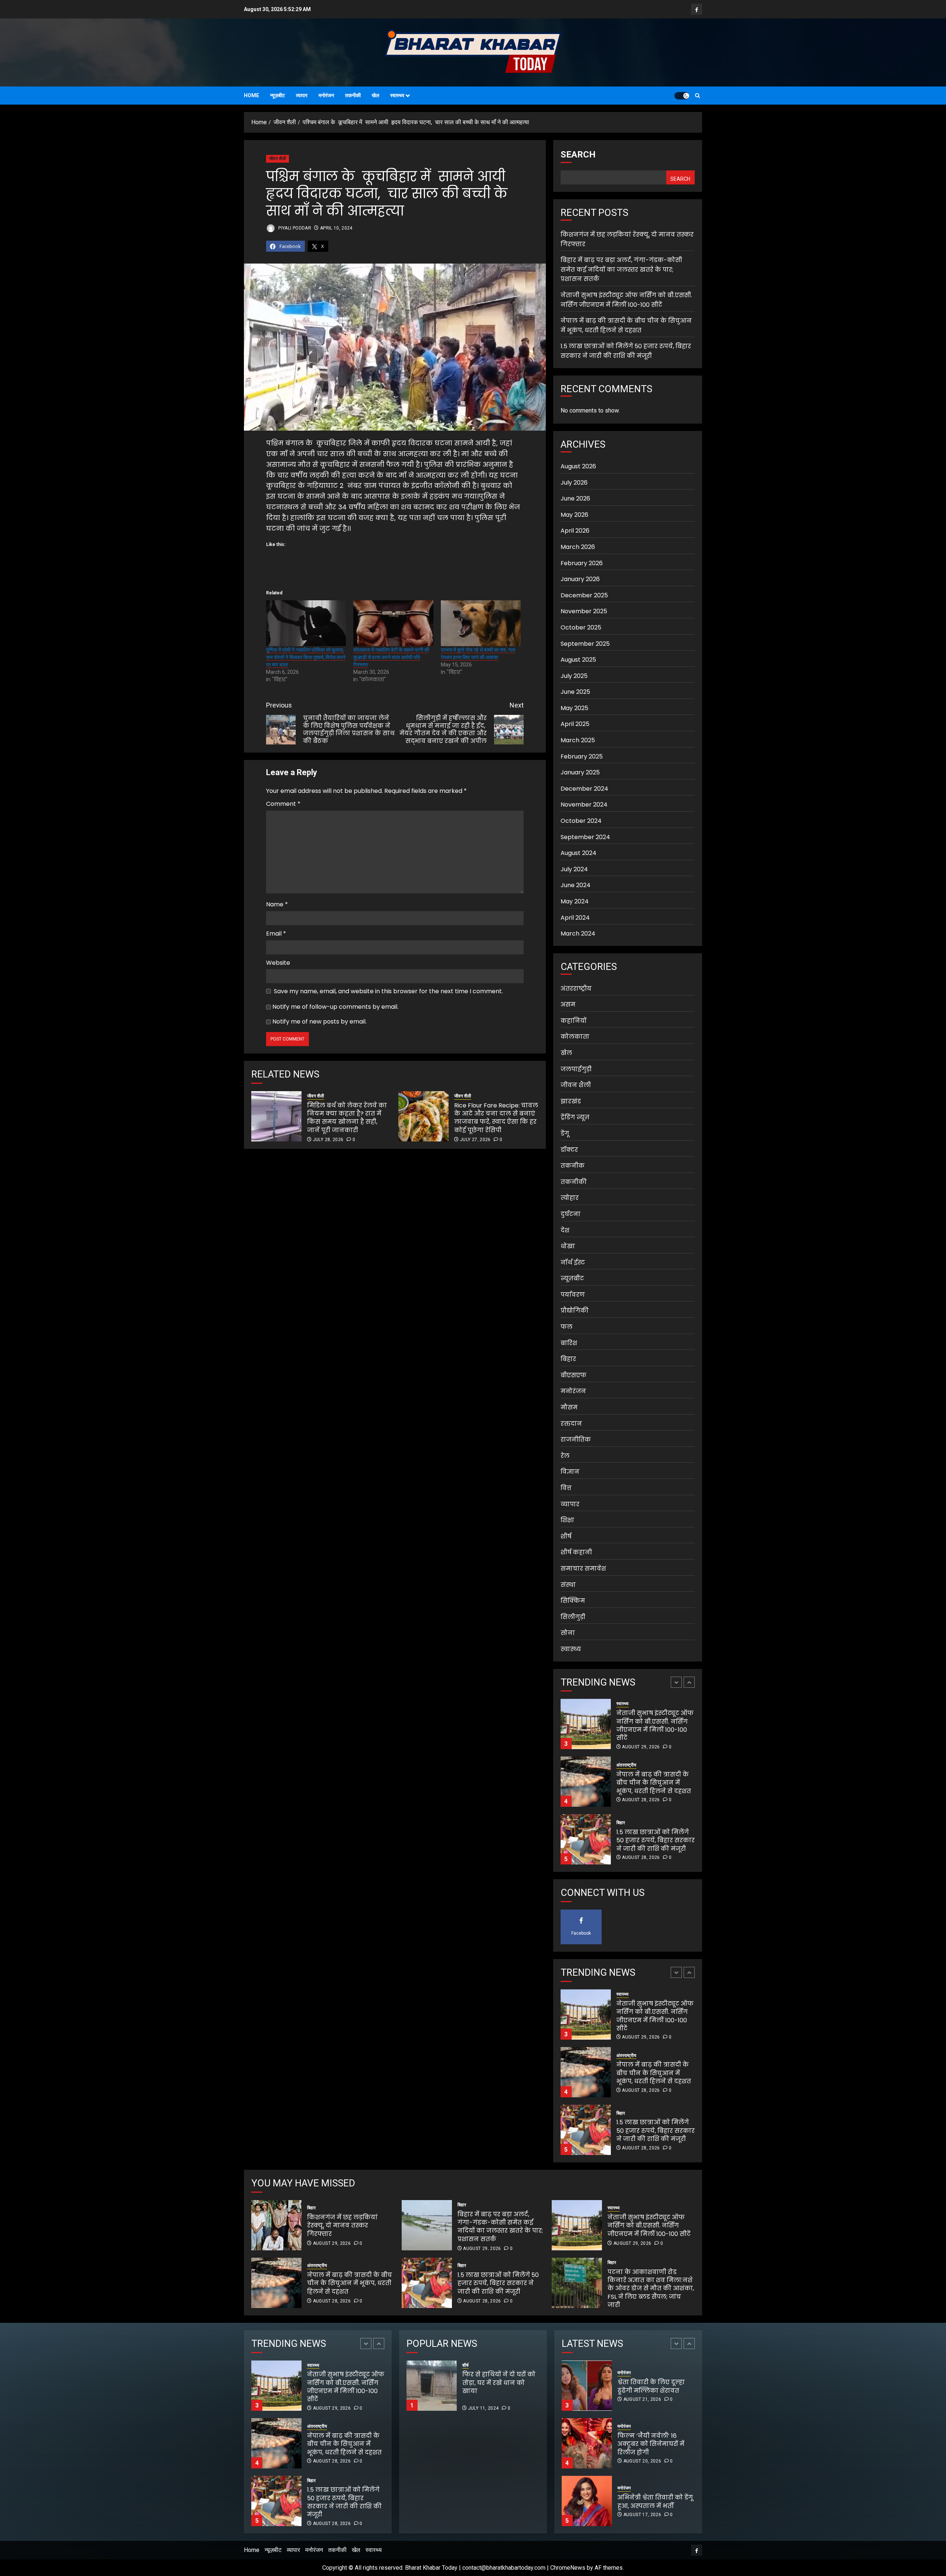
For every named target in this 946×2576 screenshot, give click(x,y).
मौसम (569, 1407)
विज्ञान (570, 1472)
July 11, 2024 (484, 2408)
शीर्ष (566, 1536)
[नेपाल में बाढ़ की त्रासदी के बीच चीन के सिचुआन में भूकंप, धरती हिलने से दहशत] (586, 1724)
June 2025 (575, 692)
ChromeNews (568, 2568)
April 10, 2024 (336, 228)
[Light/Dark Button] (682, 96)
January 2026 (580, 579)
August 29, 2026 (641, 1857)
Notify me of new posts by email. (319, 1021)
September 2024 (585, 837)
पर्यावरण (573, 1295)
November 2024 (584, 805)
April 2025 (575, 724)
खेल (375, 95)
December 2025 (584, 595)
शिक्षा (567, 1520)
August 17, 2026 (642, 2457)
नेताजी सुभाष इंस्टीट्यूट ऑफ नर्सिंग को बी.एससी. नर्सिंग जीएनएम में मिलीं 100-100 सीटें (649, 2226)
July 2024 (574, 869)
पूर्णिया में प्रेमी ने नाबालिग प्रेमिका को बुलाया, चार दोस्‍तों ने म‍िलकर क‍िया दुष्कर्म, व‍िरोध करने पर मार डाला (306, 657)
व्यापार (302, 95)
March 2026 (578, 547)
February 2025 (582, 756)
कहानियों (574, 1021)
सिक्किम (573, 1601)
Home (251, 95)
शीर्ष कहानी (576, 1552)
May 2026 (574, 515)
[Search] (697, 96)
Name (277, 904)
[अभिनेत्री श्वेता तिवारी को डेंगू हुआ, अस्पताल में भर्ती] (587, 2443)
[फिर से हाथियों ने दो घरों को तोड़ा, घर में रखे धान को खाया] (432, 2386)
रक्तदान (571, 1424)
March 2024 (578, 934)
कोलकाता (575, 1037)
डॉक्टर (569, 1150)
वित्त (566, 1488)
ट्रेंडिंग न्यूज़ (575, 1117)
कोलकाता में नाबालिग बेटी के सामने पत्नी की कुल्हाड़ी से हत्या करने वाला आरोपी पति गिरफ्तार (391, 657)
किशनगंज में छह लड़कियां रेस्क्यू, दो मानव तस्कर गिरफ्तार (652, 1840)
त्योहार (570, 1198)
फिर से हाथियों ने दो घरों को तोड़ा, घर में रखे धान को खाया (525, 2387)
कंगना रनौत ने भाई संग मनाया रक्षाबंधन (650, 2502)
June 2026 (575, 498)
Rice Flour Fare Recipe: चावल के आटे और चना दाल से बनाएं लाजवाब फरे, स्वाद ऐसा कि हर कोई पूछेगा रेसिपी (496, 1118)
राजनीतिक (576, 1440)
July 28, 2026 (328, 1140)
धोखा (568, 1246)
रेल (565, 1456)
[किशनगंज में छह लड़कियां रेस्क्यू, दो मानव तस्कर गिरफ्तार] (586, 1839)
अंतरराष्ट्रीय (576, 989)
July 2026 (574, 483)
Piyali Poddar (294, 228)
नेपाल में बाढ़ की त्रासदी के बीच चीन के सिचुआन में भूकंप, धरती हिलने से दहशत (626, 325)
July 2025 (574, 676)
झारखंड (571, 1101)
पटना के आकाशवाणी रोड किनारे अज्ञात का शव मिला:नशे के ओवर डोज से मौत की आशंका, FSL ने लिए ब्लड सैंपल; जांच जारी (651, 2289)
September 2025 (585, 644)
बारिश (569, 1343)
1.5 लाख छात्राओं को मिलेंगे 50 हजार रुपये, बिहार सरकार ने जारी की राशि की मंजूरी (626, 351)
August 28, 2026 (641, 1742)
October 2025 (581, 627)
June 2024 (576, 885)
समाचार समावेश (583, 1569)
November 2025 (584, 611)
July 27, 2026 (475, 1140)
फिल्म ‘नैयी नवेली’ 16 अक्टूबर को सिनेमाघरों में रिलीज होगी (651, 2386)
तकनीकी (353, 95)
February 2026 (582, 563)
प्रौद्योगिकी (575, 1311)
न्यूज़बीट (278, 95)
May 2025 (574, 708)
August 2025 (578, 660)
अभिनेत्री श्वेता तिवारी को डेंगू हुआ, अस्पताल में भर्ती (655, 2444)
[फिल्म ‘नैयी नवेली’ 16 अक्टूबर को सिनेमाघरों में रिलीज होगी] (587, 2386)
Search (578, 155)
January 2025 (580, 772)
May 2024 (575, 901)
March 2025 (578, 740)
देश (565, 1230)
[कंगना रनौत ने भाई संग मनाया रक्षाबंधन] (587, 2501)
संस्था (568, 1585)
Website (278, 963)
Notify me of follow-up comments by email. (335, 1007)
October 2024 (581, 821)
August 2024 (579, 853)
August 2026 (578, 466)
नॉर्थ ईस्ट (573, 1262)
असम (568, 1004)
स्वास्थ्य (397, 95)
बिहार (568, 1359)
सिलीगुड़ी (573, 1617)
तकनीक (573, 1166)
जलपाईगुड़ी (576, 1069)
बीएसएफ (574, 1375)
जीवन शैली (278, 159)
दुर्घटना (571, 1214)
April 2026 (575, 531)
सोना (568, 1633)
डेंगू (565, 1133)
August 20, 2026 (642, 2403)
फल (566, 1327)
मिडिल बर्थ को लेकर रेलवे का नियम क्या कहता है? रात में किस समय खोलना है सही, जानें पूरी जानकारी (347, 1118)
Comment (283, 804)
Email (276, 934)
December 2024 (584, 789)
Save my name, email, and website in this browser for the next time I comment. (388, 991)
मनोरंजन (326, 95)
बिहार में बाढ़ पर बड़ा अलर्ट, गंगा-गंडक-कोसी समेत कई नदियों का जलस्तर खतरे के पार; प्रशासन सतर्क (621, 269)
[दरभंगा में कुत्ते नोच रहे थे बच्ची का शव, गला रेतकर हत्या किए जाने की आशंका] (481, 623)
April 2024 (575, 918)
